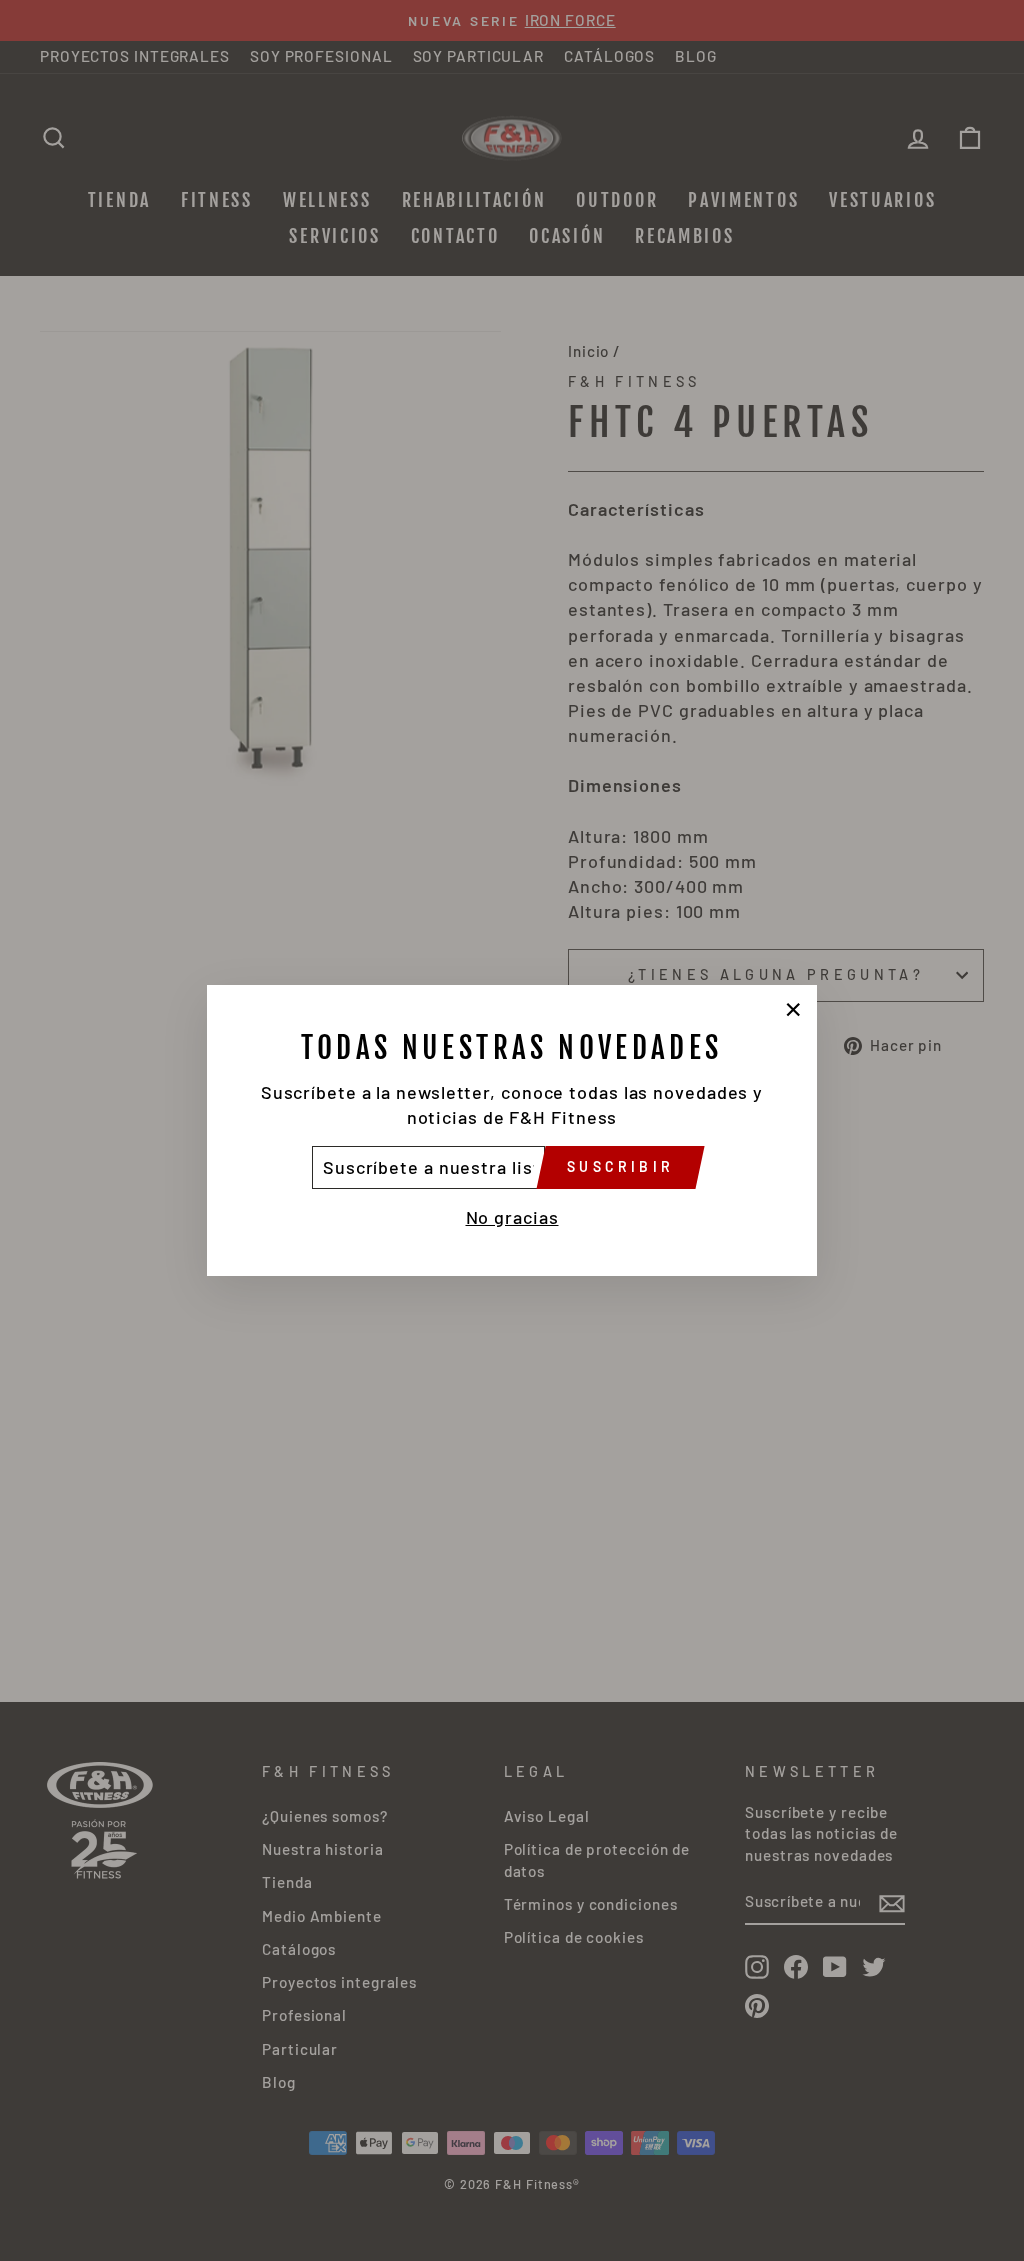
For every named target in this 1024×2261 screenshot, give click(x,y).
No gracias (512, 1217)
